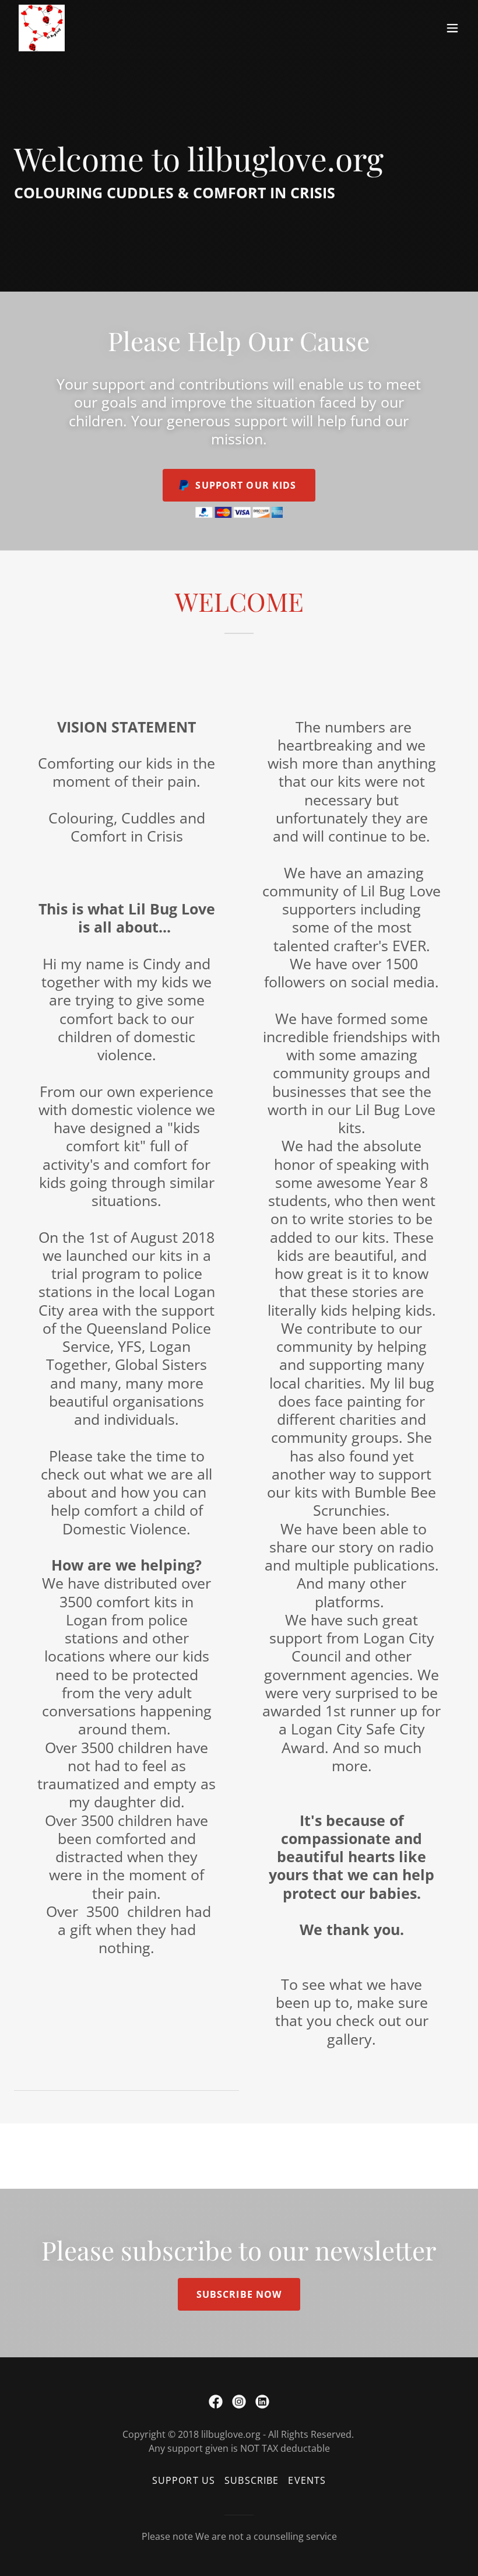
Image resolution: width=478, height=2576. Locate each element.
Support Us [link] (184, 2480)
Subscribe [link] (252, 2480)
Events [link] (307, 2480)
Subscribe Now (239, 2294)
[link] (42, 28)
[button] (452, 28)
